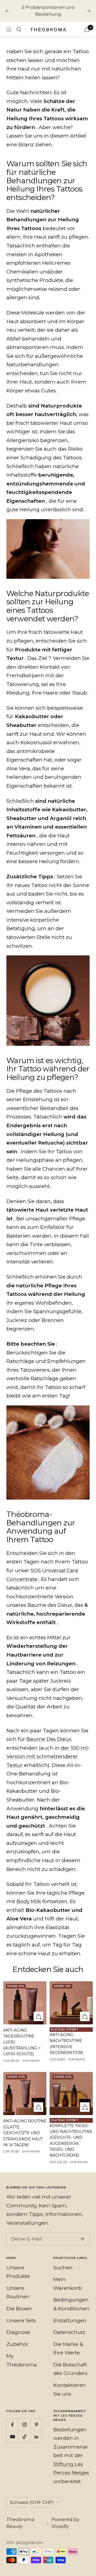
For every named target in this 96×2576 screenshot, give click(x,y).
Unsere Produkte (18, 2272)
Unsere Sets (21, 2321)
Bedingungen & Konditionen (71, 2304)
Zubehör (17, 2344)
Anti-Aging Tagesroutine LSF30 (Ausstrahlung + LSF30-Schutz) (22, 2042)
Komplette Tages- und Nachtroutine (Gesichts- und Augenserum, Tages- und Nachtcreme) (71, 2141)
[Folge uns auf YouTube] (12, 2437)
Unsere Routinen (18, 2292)
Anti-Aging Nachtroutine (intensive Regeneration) (66, 2044)
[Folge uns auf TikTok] (24, 2437)
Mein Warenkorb (68, 2284)
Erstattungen (70, 2321)
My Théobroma (22, 2360)
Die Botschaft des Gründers (70, 2369)
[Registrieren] (82, 2239)
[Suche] (19, 30)
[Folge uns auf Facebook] (12, 2425)
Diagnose (18, 2332)
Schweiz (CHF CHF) (32, 2502)
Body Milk (29, 1901)
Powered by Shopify (65, 2523)
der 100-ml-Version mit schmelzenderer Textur (48, 1757)
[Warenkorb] (87, 29)
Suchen (63, 2268)
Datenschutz (69, 2332)
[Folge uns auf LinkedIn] (36, 2437)
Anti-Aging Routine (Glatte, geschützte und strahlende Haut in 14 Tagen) (25, 2133)
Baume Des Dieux (49, 1739)
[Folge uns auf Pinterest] (36, 2425)
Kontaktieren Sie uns (70, 2390)
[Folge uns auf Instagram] (24, 2425)
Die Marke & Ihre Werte (68, 2349)
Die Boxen (19, 2309)
